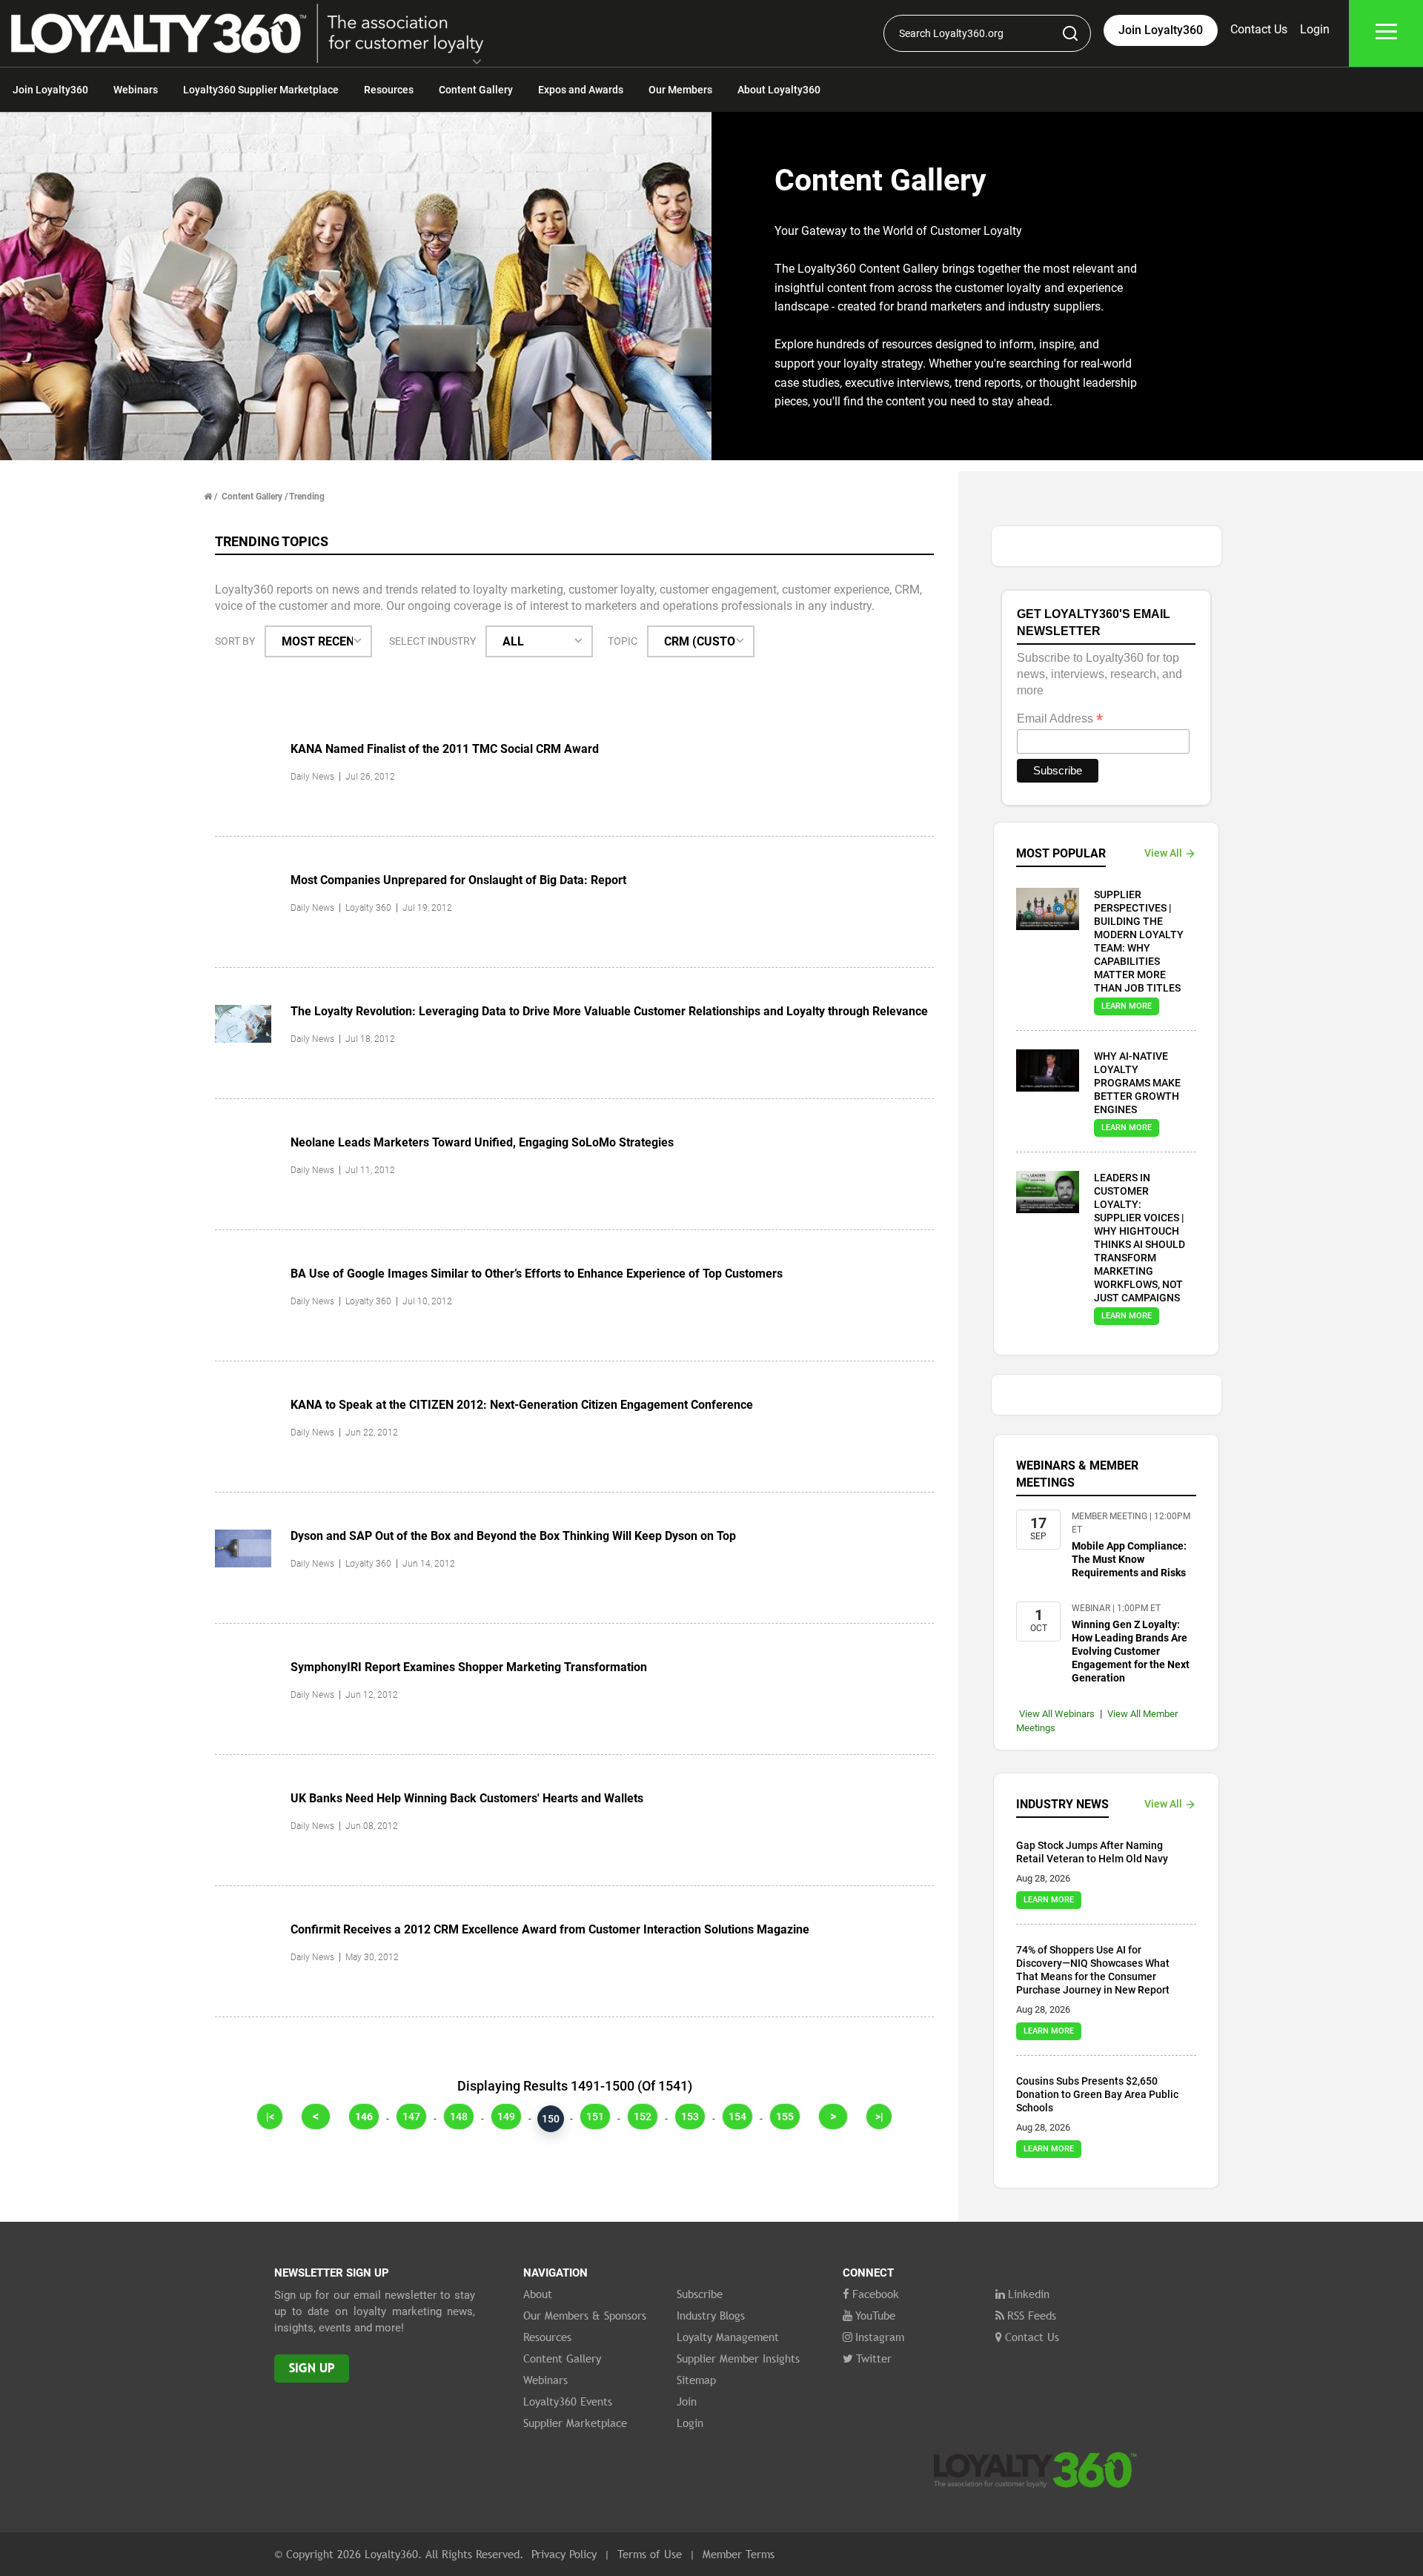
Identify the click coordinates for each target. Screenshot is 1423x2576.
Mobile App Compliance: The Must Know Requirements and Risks (1129, 1559)
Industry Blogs (711, 2315)
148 (459, 2117)
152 (643, 2117)
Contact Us (1259, 29)
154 (737, 2117)
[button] (477, 63)
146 (364, 2117)
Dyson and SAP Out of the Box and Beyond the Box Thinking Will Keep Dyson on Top (513, 1536)
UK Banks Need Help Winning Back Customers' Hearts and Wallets (467, 1798)
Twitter (874, 2358)
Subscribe (700, 2294)
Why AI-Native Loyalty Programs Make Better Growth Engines (1137, 1083)
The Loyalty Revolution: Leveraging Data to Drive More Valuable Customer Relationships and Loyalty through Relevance (609, 1011)
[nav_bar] (1386, 34)
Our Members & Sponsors (585, 2315)
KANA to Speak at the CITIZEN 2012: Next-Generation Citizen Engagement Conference (522, 1405)
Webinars (136, 90)
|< (270, 2117)
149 (506, 2117)
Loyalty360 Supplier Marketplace (261, 90)
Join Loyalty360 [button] (1161, 30)
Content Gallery (476, 90)
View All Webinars (1057, 1714)
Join (687, 2401)
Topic (623, 641)
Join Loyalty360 (50, 90)
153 (690, 2117)
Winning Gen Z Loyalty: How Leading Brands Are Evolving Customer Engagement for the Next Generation (1131, 1651)
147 (411, 2117)
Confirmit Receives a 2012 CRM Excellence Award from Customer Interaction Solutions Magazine (550, 1929)
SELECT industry (432, 641)
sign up (312, 2368)
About (538, 2294)
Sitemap (696, 2380)
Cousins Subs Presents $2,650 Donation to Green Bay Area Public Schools (1097, 2094)
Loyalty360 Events (568, 2401)
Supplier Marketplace (575, 2423)
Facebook (876, 2294)
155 (785, 2117)
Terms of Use (650, 2554)
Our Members (680, 90)
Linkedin (1029, 2294)
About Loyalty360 (779, 90)
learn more (1127, 1006)
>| (879, 2117)
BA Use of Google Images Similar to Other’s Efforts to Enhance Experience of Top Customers (537, 1274)
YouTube (875, 2315)
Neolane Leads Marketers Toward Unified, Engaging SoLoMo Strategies (482, 1142)
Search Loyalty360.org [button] (951, 33)
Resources (389, 90)
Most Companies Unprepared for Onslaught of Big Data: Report (458, 880)
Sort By (235, 641)
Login (1315, 29)
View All (1163, 853)
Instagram (880, 2337)
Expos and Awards (581, 90)
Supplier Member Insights (738, 2358)
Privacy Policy (564, 2554)
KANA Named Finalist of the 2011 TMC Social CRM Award (445, 749)
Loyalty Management (728, 2337)
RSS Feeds (1032, 2315)
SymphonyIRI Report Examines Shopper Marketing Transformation (469, 1667)
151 (595, 2117)
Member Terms (739, 2554)
